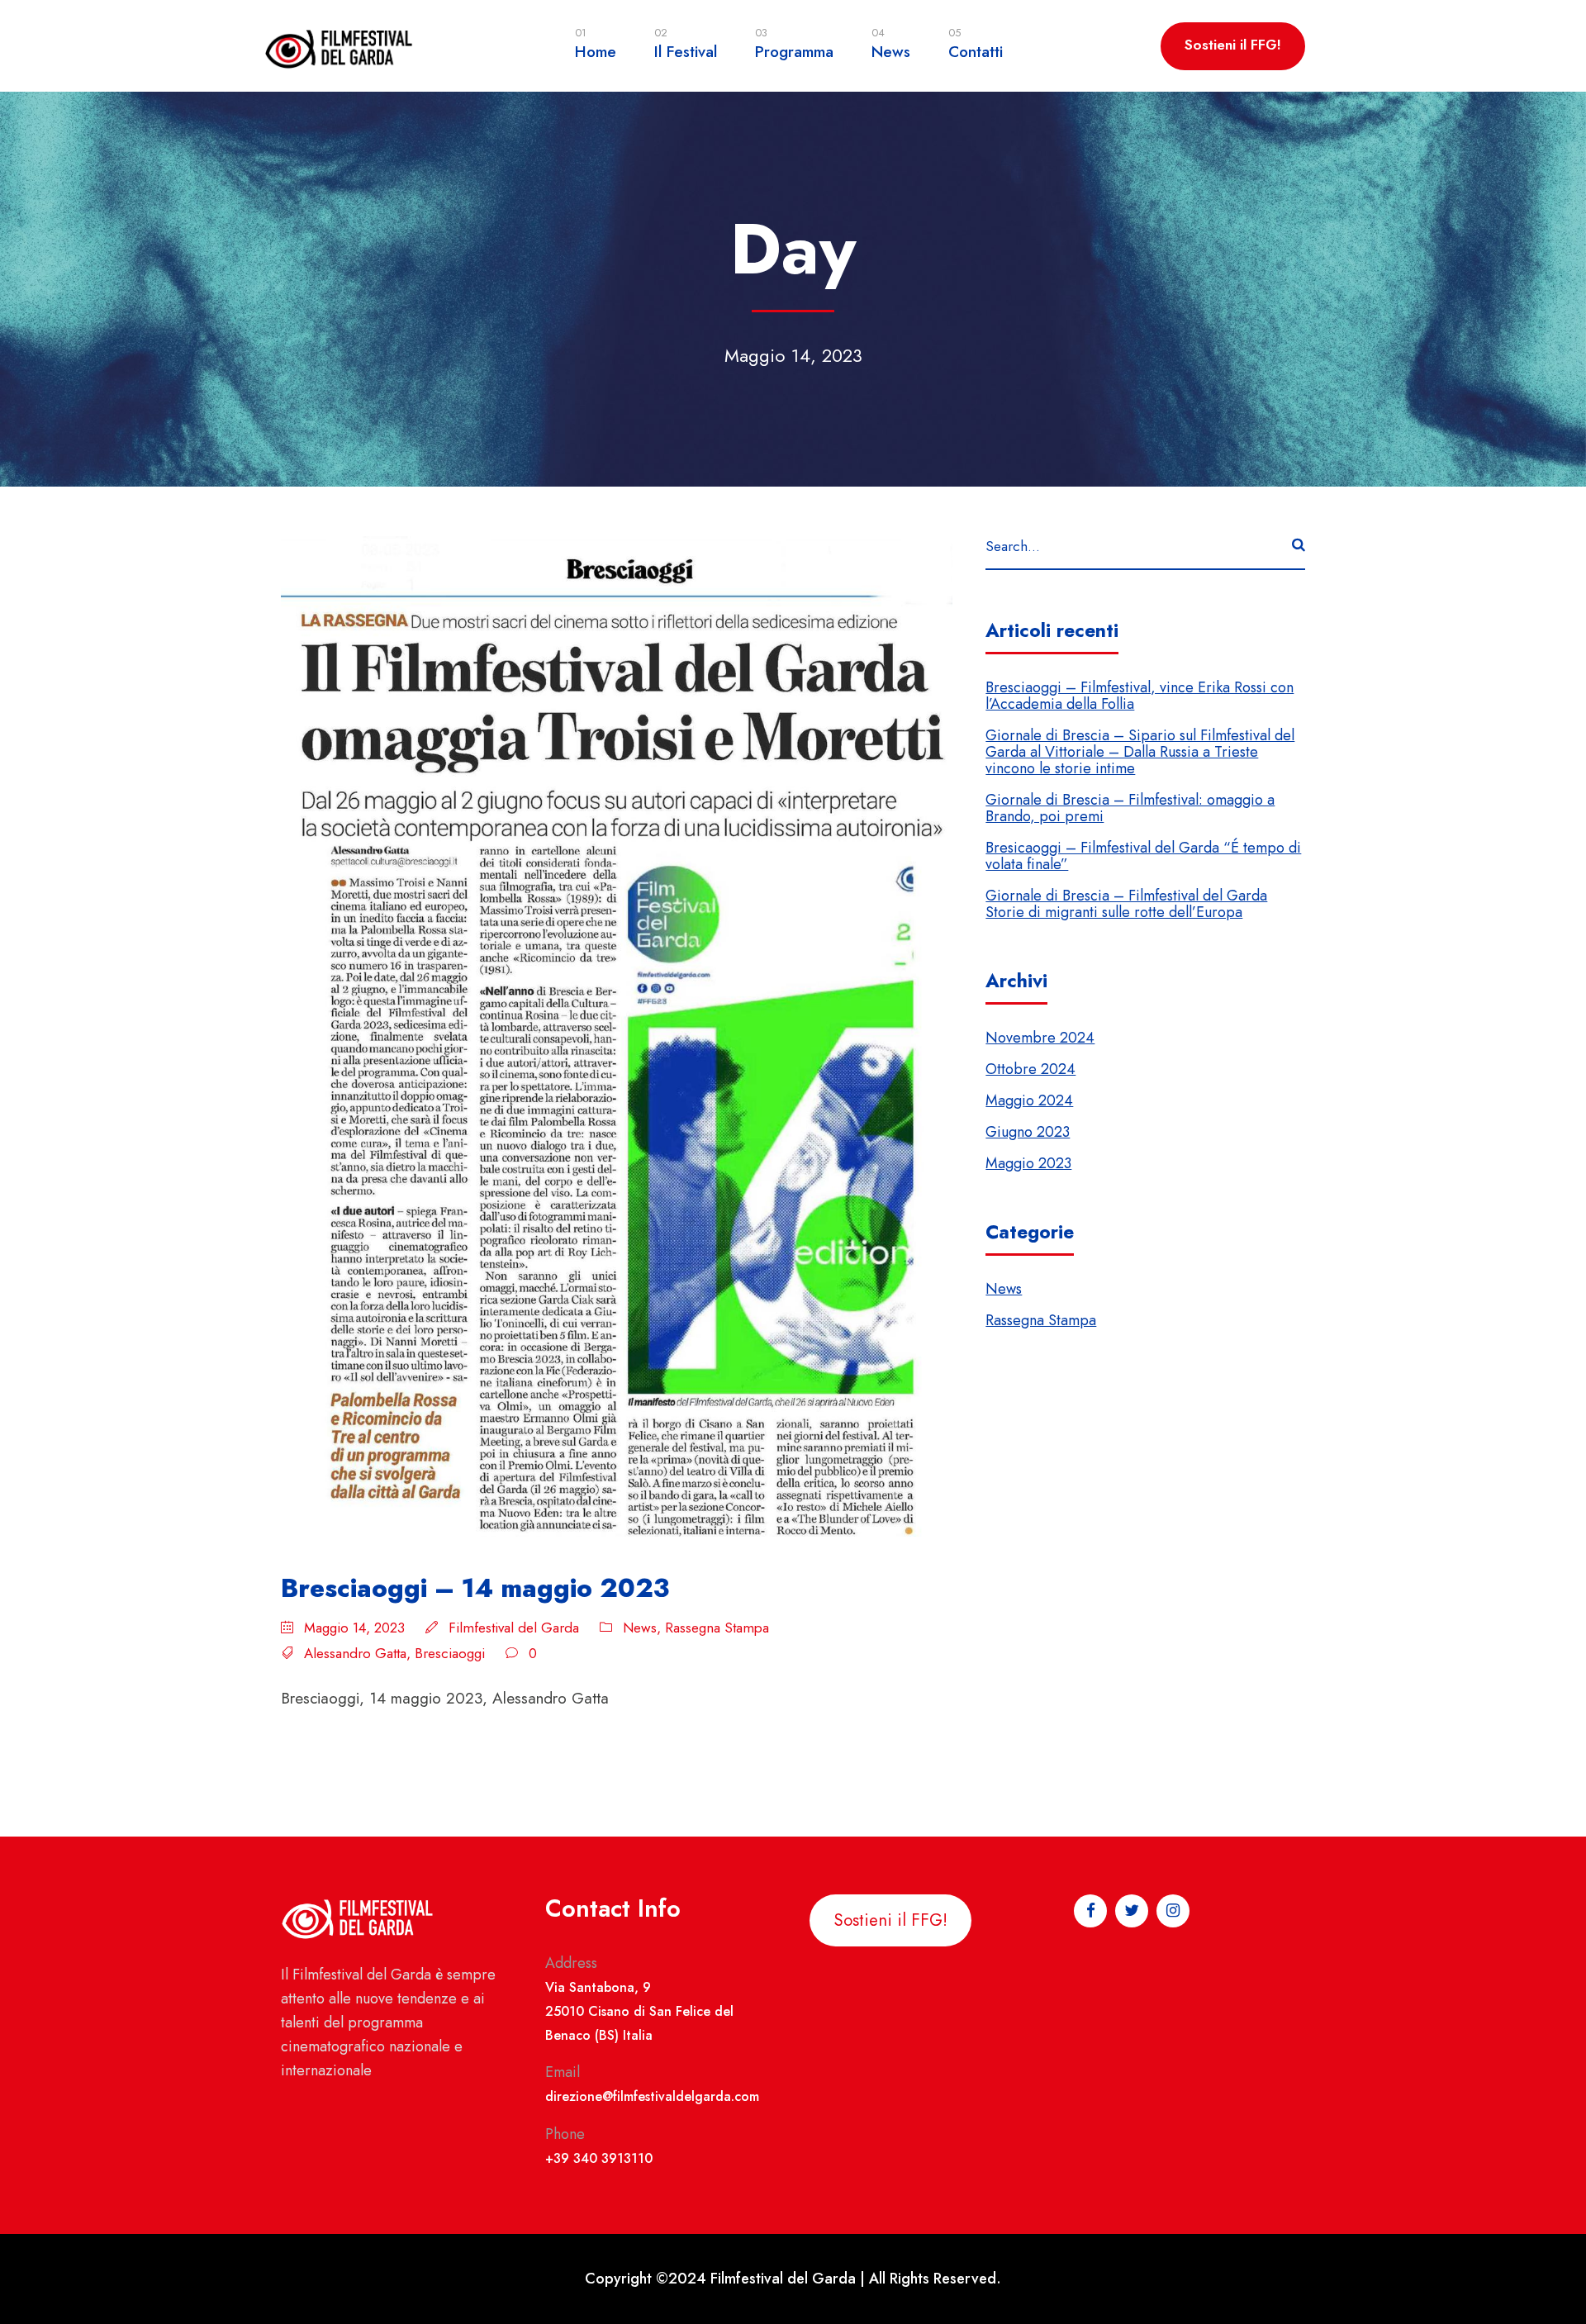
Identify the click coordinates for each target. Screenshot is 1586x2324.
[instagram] (1548, 1041)
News (891, 44)
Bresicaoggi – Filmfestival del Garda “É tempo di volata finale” (1143, 856)
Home (596, 44)
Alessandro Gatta (355, 1653)
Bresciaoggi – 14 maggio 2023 (475, 1588)
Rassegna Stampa (717, 1628)
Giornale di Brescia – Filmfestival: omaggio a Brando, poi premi (1130, 808)
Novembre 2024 (1040, 1038)
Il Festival (686, 44)
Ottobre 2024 (1030, 1069)
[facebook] (1548, 1140)
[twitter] (1548, 1108)
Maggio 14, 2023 (354, 1628)
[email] (1548, 1172)
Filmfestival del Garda (514, 1628)
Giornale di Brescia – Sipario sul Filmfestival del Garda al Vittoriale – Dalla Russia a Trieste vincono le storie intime (1140, 752)
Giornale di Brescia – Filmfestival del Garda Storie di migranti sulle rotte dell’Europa (1126, 904)
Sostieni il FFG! (1233, 45)
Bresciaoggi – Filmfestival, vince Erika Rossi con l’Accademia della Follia (1140, 696)
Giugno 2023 (1028, 1132)
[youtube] (1548, 1074)
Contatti (976, 44)
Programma (794, 44)
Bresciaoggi (450, 1653)
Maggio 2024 (1029, 1100)
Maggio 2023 (1028, 1163)
